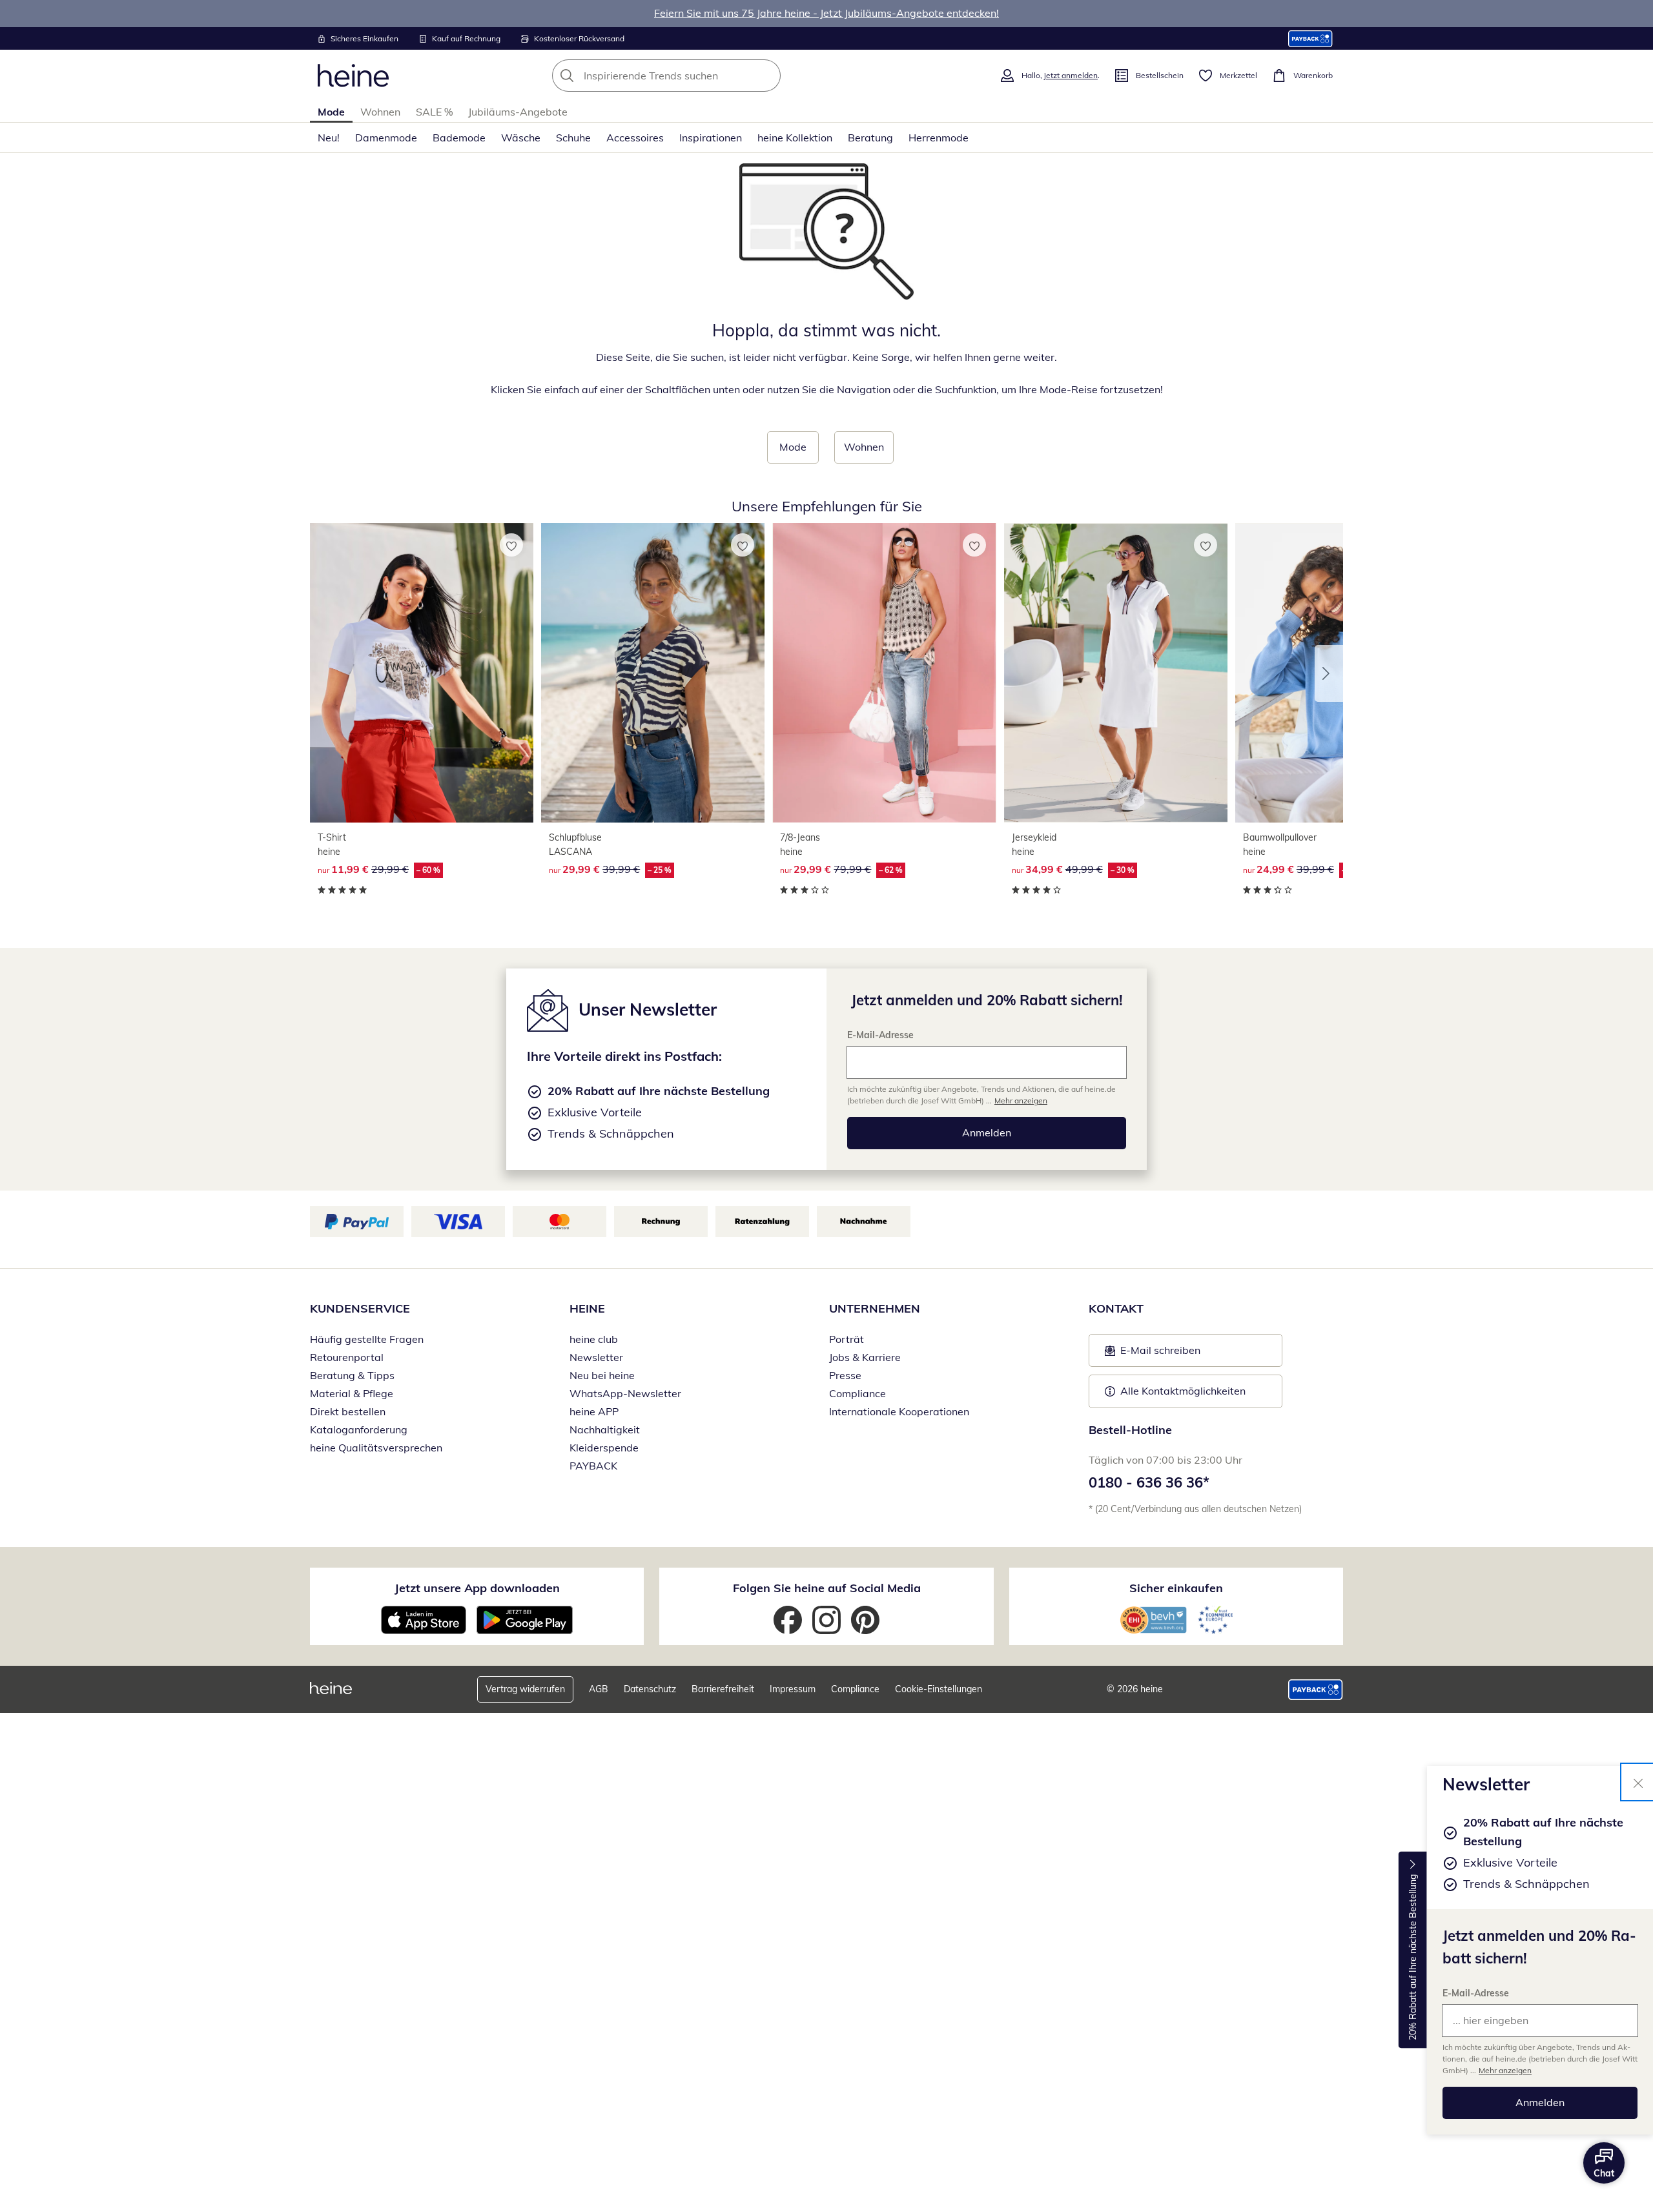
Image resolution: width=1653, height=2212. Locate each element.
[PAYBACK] (1310, 38)
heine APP (594, 1411)
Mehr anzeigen (1505, 2070)
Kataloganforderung (359, 1429)
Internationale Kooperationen (899, 1411)
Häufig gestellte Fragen (367, 1339)
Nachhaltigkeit (605, 1429)
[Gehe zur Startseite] (353, 76)
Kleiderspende (604, 1448)
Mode (331, 112)
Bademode (459, 138)
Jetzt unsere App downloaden (477, 1588)
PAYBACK (593, 1466)
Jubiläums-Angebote (518, 112)
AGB (599, 1689)
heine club (594, 1339)
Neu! (329, 138)
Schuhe (573, 138)
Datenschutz (650, 1689)
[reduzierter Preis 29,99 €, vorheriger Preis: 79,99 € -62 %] (884, 672)
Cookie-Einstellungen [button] (939, 1689)
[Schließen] (1638, 1782)
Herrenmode (939, 138)
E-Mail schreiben (1153, 1354)
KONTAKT (1116, 1308)
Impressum (793, 1689)
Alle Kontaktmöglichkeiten (1183, 1391)
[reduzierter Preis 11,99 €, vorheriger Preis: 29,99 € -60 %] (422, 672)
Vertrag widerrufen (525, 1689)
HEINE (587, 1308)
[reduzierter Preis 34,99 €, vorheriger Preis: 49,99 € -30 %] (1116, 672)
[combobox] (695, 76)
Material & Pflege (352, 1393)
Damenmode (386, 138)
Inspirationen (711, 138)
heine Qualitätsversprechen (376, 1448)
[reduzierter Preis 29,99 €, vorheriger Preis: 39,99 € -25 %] (653, 672)
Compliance (857, 1393)
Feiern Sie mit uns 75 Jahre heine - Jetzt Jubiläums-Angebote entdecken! (826, 13)
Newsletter (596, 1357)
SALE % (434, 112)
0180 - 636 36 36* (1149, 1482)
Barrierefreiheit (723, 1689)
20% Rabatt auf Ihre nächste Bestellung (1413, 1957)
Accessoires (635, 138)
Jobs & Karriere (865, 1357)
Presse (845, 1375)
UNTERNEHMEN (875, 1308)
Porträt (847, 1339)
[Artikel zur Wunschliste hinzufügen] (511, 545)
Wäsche (521, 138)
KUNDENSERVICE (360, 1308)
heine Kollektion (795, 138)
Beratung (870, 138)
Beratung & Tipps (352, 1375)
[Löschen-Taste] (767, 76)
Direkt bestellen (348, 1411)
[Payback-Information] (1316, 1690)
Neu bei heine (602, 1375)
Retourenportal (347, 1357)
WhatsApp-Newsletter (625, 1393)
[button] (1329, 673)
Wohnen (380, 112)
